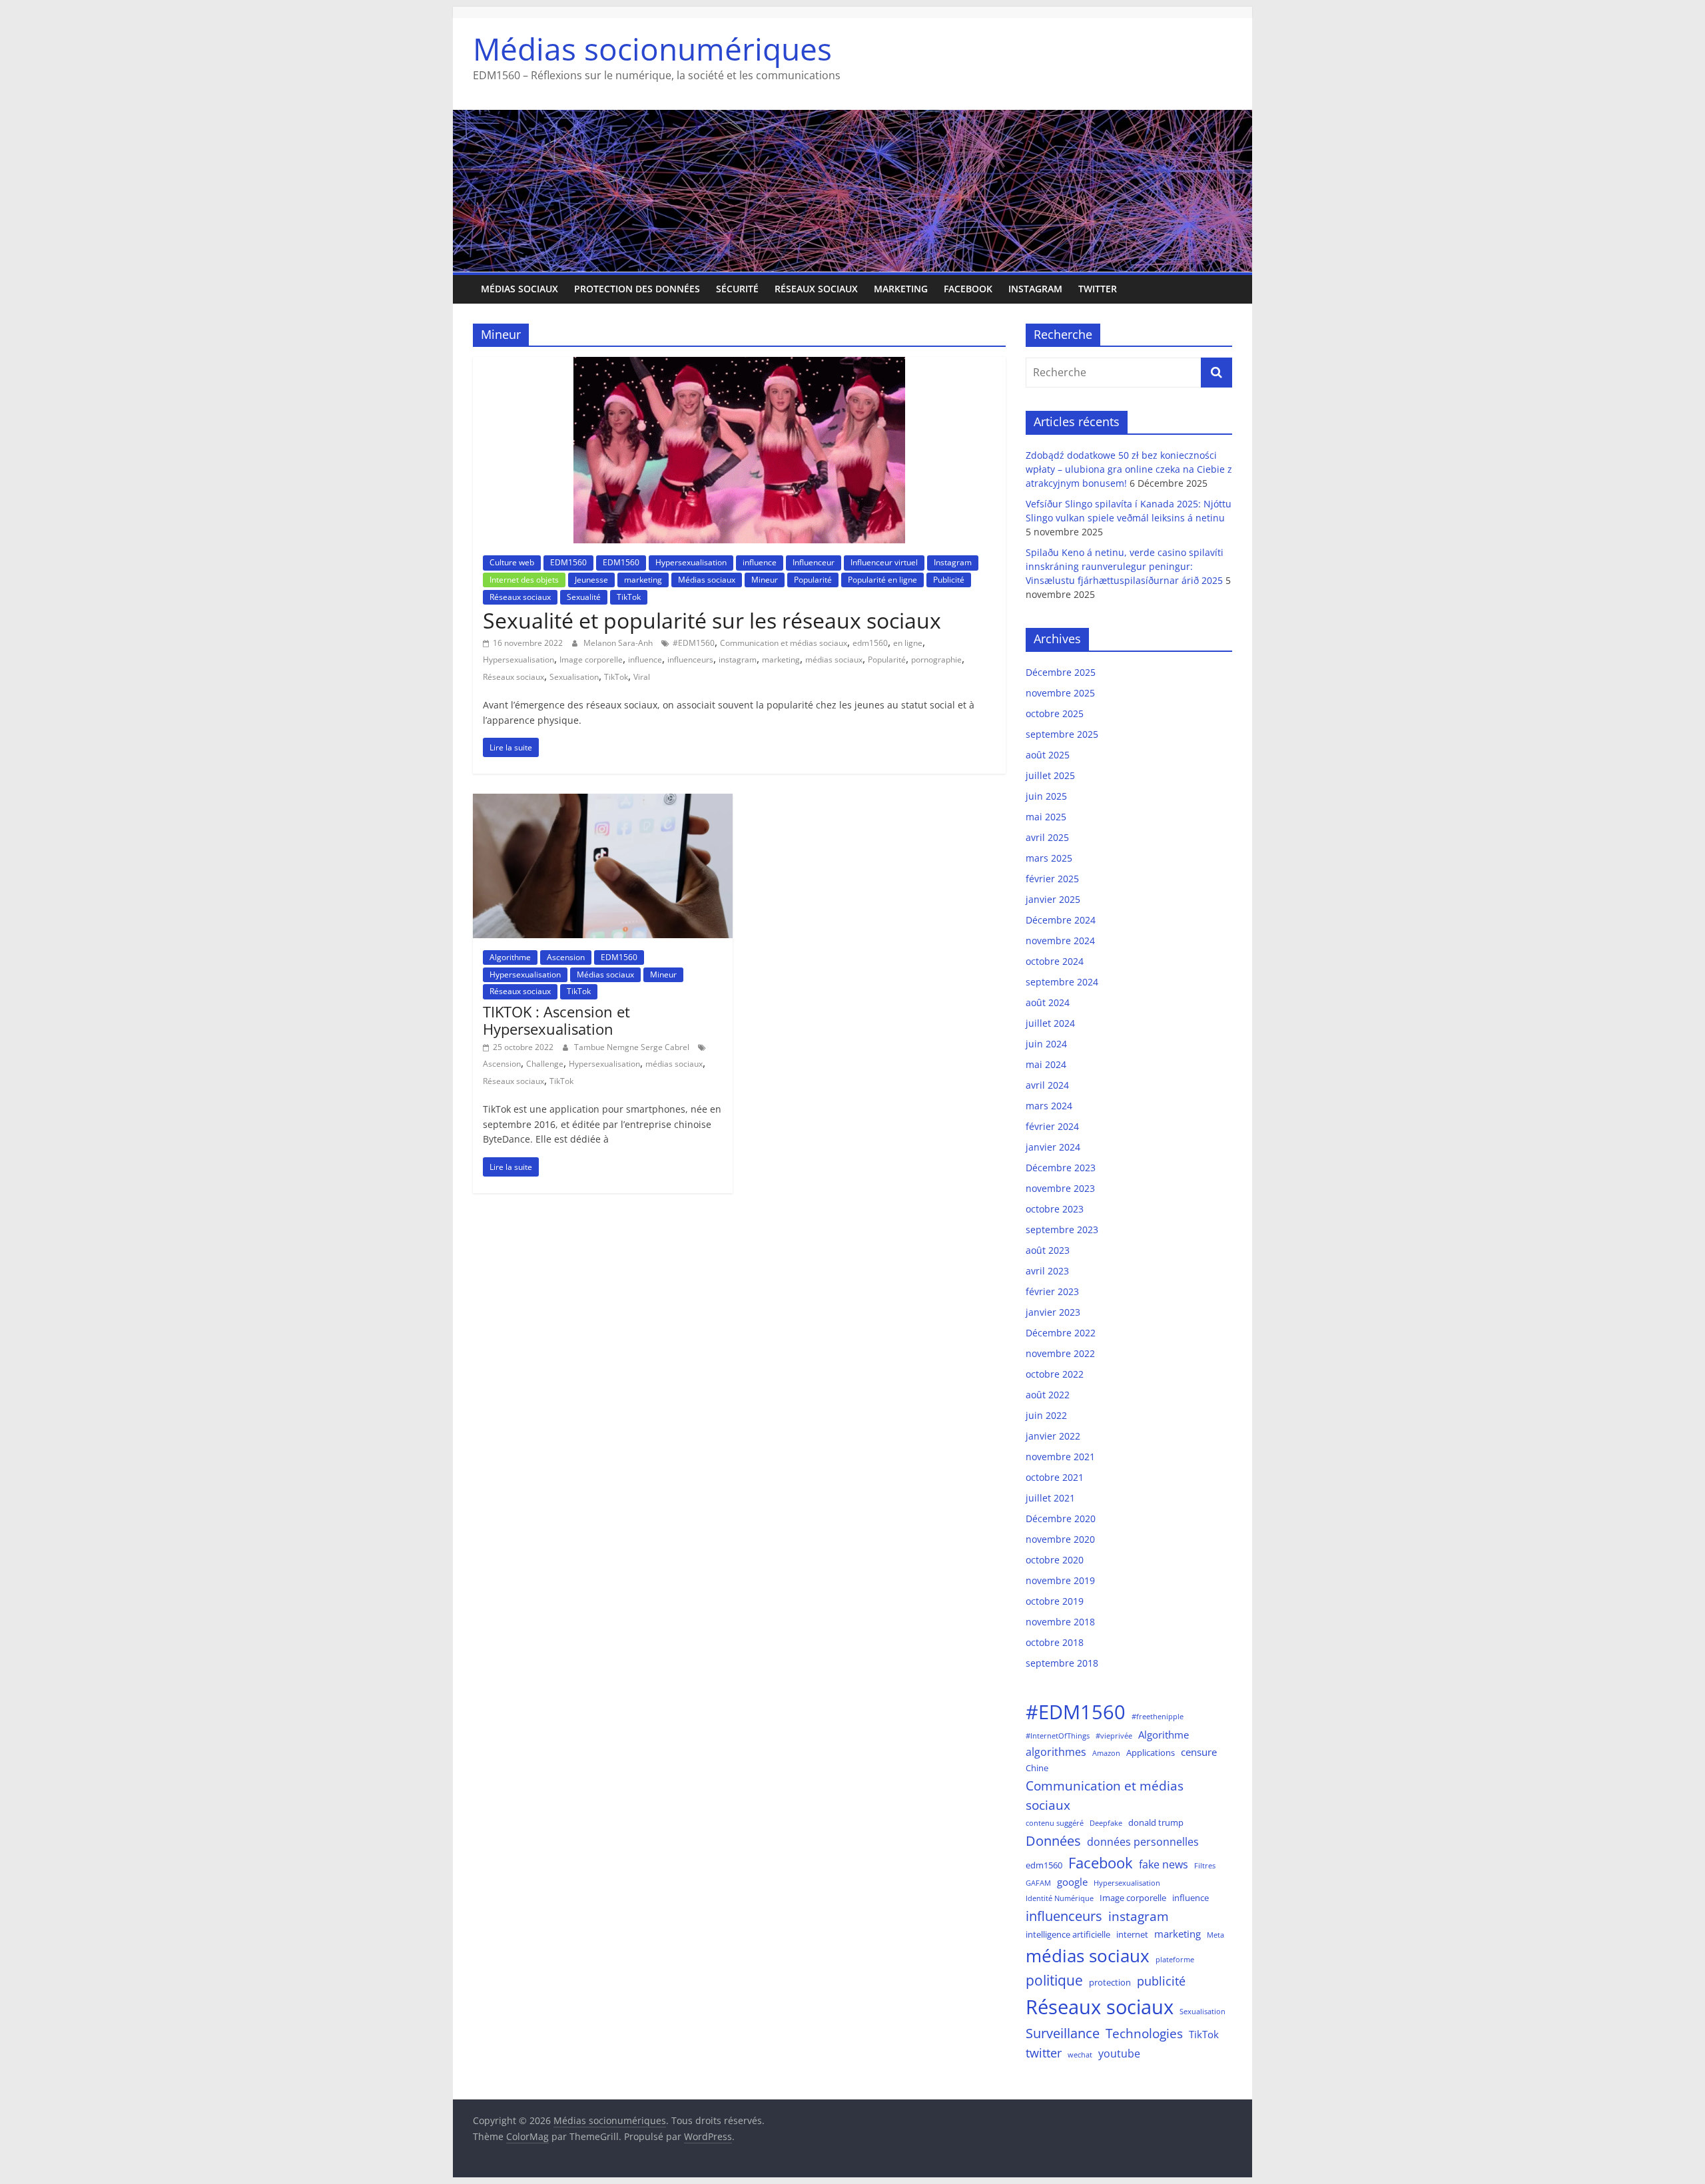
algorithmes (1056, 1752)
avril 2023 (1047, 1271)
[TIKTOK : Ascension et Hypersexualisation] (603, 802)
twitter (1044, 2053)
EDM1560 (568, 562)
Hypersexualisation (691, 562)
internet (1132, 1934)
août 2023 (1048, 1250)
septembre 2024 (1062, 982)
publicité (1161, 1981)
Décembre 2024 (1061, 920)
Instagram (1035, 289)
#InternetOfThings (1058, 1736)
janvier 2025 (1053, 899)
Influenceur (814, 562)
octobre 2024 (1055, 961)
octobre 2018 (1055, 1642)
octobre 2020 (1055, 1560)
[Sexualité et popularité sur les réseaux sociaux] (739, 365)
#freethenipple (1158, 1717)
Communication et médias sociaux (784, 643)
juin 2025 (1046, 796)
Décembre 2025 (1061, 672)
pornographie (936, 660)
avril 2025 (1047, 837)
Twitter (1098, 289)
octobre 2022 (1055, 1374)
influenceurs (690, 660)
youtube (1119, 2053)
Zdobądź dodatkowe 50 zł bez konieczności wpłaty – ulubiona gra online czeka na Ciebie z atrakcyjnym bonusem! (1129, 469)
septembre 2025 (1062, 734)
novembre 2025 (1060, 693)
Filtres (1205, 1866)
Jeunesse (591, 580)
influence (760, 562)
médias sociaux (834, 660)
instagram (738, 660)
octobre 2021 (1055, 1477)
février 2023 (1052, 1291)
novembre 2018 (1060, 1622)
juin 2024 (1046, 1044)
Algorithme (510, 957)
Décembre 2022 (1061, 1333)
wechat (1080, 2055)
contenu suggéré (1055, 1823)
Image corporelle (591, 660)
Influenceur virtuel (884, 562)
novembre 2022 (1060, 1353)
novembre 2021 (1060, 1457)
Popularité (813, 580)
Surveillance (1063, 2033)
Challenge (545, 1064)
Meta (1215, 1935)
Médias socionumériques (652, 49)
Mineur (765, 580)
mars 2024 (1049, 1106)
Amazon (1106, 1753)
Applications (1151, 1753)
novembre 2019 (1060, 1580)
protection (1110, 1982)
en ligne (908, 643)
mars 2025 (1049, 858)
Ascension (566, 957)
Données (1053, 1841)
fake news (1164, 1864)
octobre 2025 (1055, 713)
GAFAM (1038, 1883)
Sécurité (737, 289)
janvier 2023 (1053, 1312)
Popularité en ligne (882, 580)
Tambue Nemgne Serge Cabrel (633, 1047)
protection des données (637, 289)
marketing (901, 289)
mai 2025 (1046, 817)
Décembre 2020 (1061, 1518)
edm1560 (870, 643)
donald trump (1156, 1822)
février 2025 (1052, 879)
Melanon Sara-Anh (619, 643)
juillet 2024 (1050, 1023)
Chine (1037, 1768)
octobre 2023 (1055, 1209)
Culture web (512, 562)
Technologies (1144, 2033)
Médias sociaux (519, 289)
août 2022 (1048, 1395)
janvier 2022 (1053, 1436)
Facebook (968, 289)
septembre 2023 (1062, 1229)
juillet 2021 (1050, 1498)
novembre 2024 (1060, 941)
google (1072, 1882)
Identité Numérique (1060, 1898)
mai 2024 (1046, 1064)
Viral (642, 677)
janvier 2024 (1053, 1147)
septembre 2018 (1062, 1663)
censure (1199, 1752)
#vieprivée (1114, 1736)
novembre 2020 (1060, 1539)
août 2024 (1048, 1002)
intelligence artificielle (1068, 1934)
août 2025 (1048, 755)
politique (1054, 1980)
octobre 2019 (1055, 1601)
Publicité (949, 580)
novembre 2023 (1060, 1188)
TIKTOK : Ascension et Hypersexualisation (556, 1020)
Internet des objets (524, 580)
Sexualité (584, 597)
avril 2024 (1047, 1085)
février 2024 (1052, 1126)
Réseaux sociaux (816, 289)
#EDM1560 (694, 643)
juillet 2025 (1050, 775)
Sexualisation (574, 677)
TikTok (629, 597)
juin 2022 (1046, 1415)
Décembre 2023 (1061, 1168)
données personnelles (1143, 1841)
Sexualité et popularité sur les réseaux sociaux (712, 620)
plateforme (1175, 1960)
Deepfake (1106, 1823)
